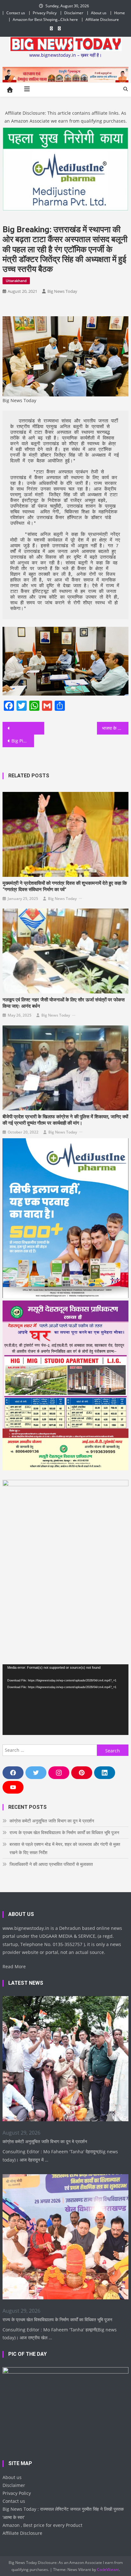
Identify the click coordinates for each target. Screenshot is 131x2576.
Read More (14, 1966)
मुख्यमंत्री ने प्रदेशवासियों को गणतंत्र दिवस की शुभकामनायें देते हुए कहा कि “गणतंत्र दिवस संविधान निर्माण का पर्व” (65, 886)
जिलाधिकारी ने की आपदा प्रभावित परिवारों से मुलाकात (51, 1864)
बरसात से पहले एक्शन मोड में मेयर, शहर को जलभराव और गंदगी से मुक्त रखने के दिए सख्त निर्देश (65, 1848)
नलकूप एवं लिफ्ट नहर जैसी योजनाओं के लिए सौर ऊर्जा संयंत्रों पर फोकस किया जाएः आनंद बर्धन (64, 1003)
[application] (65, 1699)
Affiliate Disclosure (102, 19)
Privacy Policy (45, 13)
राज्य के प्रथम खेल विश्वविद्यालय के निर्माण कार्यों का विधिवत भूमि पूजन (64, 1832)
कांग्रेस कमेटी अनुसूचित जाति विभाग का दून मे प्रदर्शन (52, 1821)
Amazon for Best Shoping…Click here (45, 19)
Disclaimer (74, 13)
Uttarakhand (16, 281)
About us (99, 13)
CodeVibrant (108, 2570)
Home (120, 13)
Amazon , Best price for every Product (42, 2525)
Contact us (16, 13)
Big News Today (62, 291)
